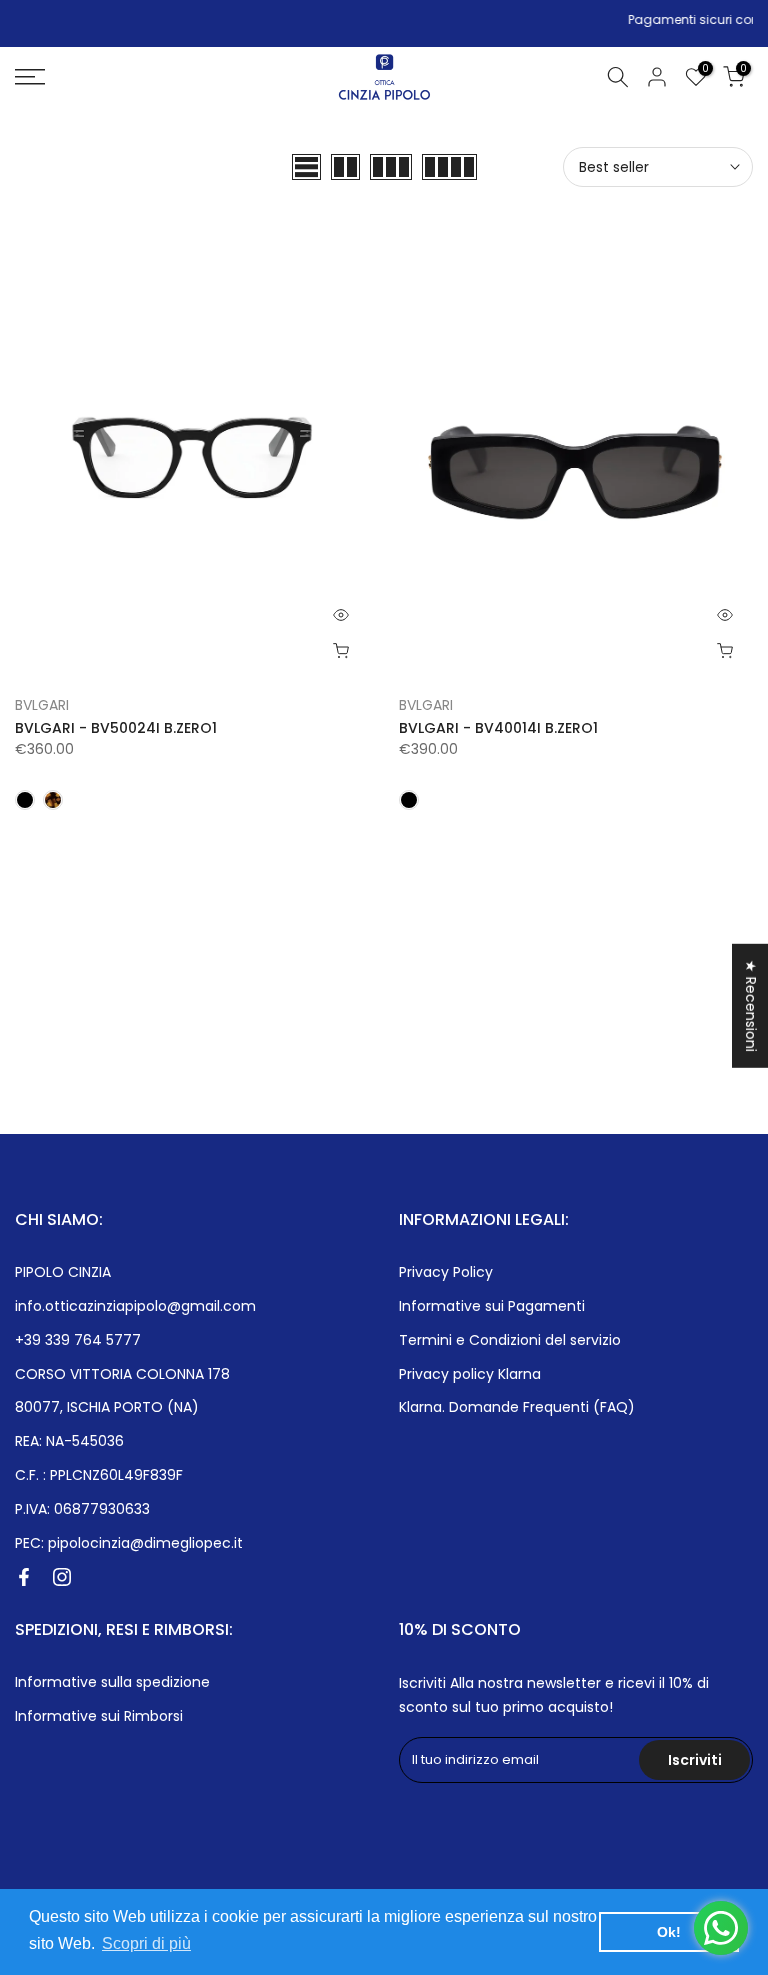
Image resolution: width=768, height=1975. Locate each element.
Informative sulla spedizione (112, 1682)
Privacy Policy (446, 1272)
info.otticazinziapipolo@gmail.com (135, 1306)
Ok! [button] (669, 1932)
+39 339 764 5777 (78, 1340)
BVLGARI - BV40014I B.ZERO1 (498, 728)
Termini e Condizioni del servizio (510, 1340)
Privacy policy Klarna (470, 1374)
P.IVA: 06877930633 (82, 1509)
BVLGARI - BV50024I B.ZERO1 (116, 728)
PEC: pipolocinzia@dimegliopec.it (129, 1543)
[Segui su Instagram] (62, 1577)
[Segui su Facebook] (24, 1577)
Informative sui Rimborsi (99, 1716)
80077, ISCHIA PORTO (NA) (107, 1407)
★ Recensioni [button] (751, 1005)
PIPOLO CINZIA (63, 1272)
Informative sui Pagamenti (492, 1306)
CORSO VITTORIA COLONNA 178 (122, 1374)
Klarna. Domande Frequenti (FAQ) (517, 1407)
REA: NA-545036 (69, 1441)
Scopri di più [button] (146, 1943)
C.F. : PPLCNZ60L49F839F (99, 1475)
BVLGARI (42, 705)
